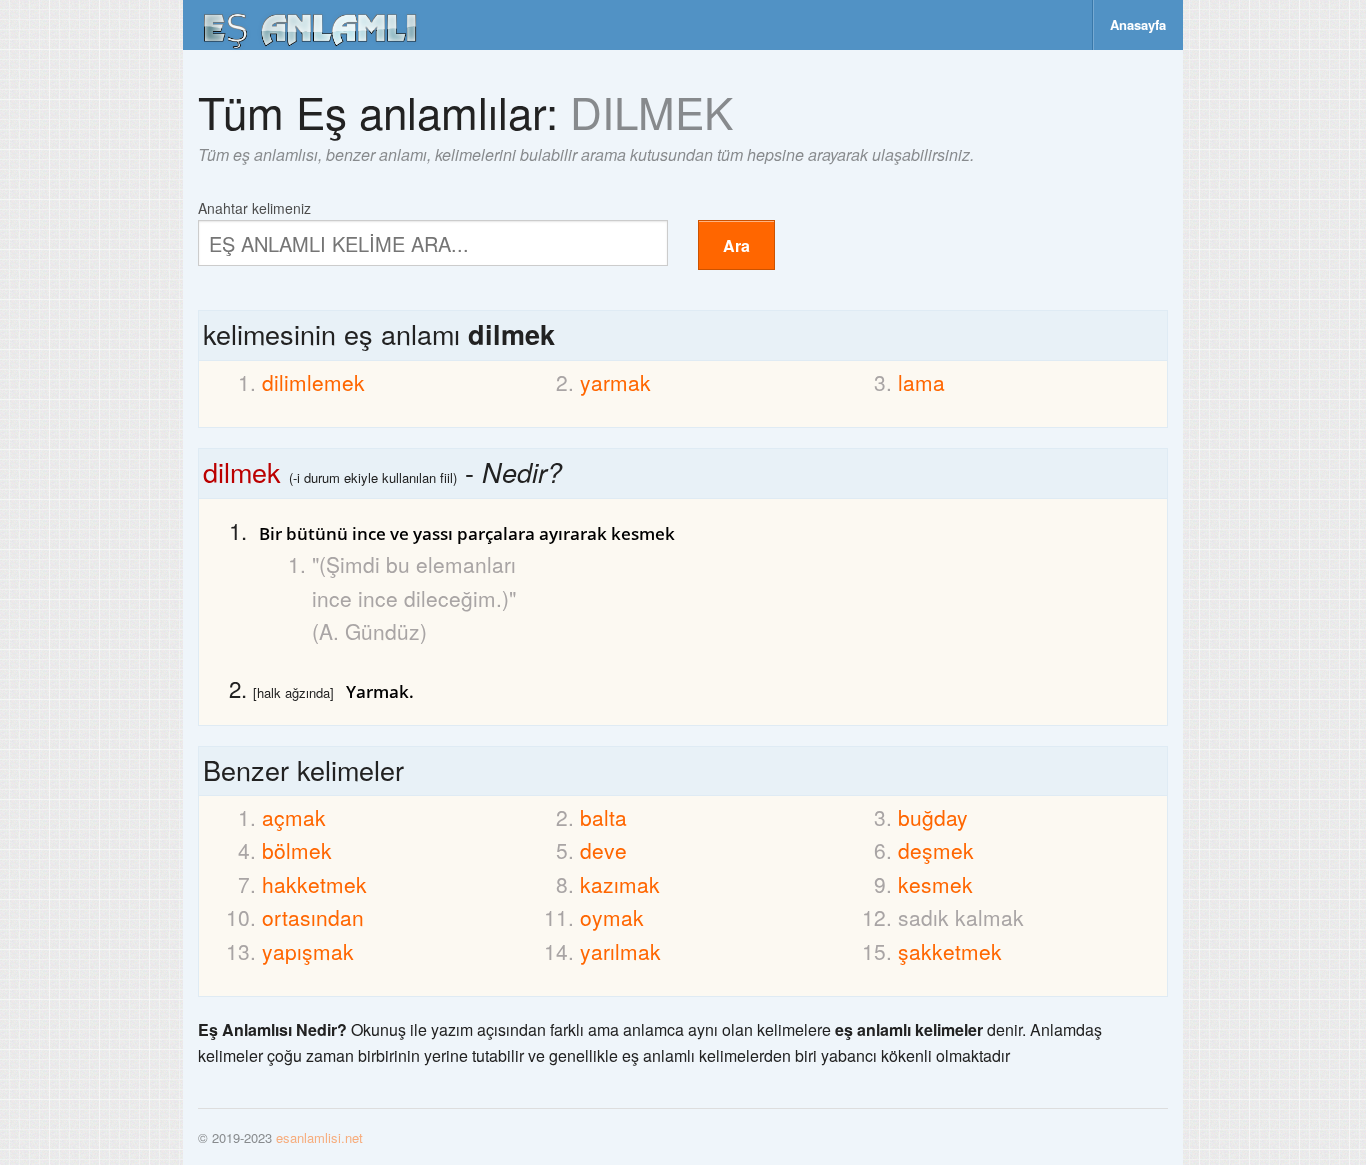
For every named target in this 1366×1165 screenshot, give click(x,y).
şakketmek (950, 951)
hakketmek (314, 884)
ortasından (313, 917)
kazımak (620, 884)
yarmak (615, 382)
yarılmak (620, 951)
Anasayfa (1138, 24)
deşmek (936, 850)
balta (603, 817)
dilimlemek (313, 382)
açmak (294, 817)
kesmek (935, 884)
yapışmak (308, 951)
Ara (736, 245)
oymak (612, 917)
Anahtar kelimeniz (254, 206)
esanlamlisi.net (319, 1137)
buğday (933, 817)
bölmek (297, 850)
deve (603, 850)
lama (921, 382)
